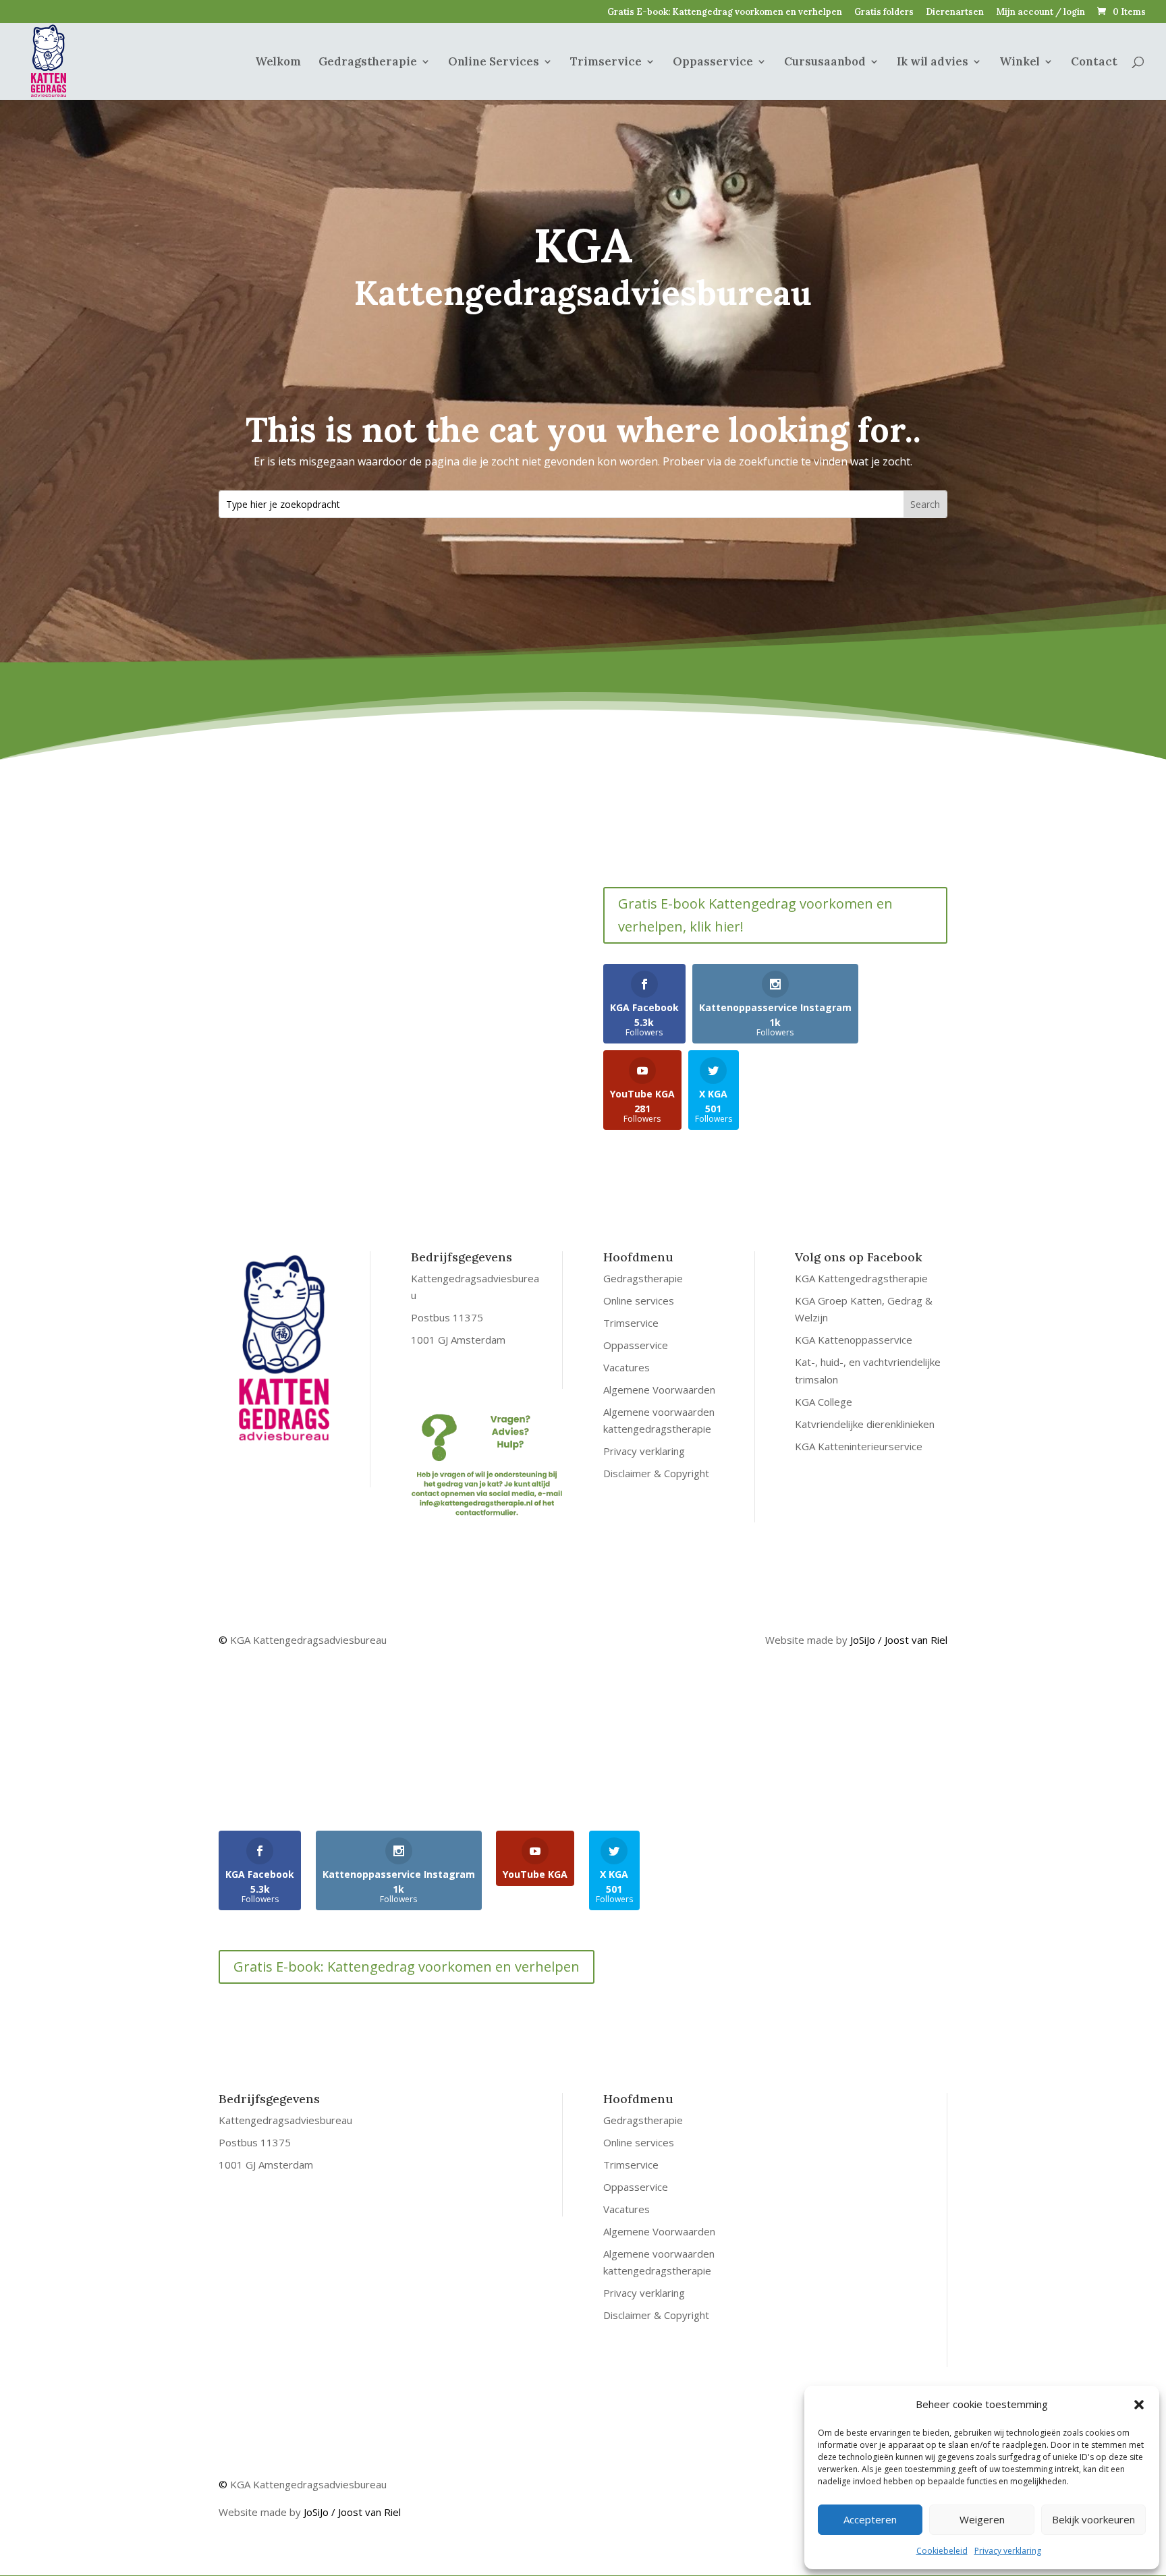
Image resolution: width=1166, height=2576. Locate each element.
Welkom (278, 63)
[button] (1139, 2405)
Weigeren (982, 2519)
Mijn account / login (1040, 12)
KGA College (824, 1402)
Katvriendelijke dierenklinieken (865, 1424)
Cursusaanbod (825, 63)
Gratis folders (884, 12)
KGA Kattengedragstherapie (861, 1278)
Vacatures (627, 1367)
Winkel (1020, 63)
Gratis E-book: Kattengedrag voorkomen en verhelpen (725, 12)
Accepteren (870, 2519)
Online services (639, 1300)
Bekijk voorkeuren (1093, 2519)
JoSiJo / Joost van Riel (899, 1640)
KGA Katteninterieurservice (859, 1446)
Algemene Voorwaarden (659, 1390)
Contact (1094, 63)
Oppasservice (713, 63)
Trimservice (606, 63)
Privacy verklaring (1008, 2551)
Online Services (494, 63)
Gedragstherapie (368, 63)
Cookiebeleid (942, 2551)
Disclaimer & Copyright (656, 1473)
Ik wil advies (933, 63)
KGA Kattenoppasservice (854, 1340)
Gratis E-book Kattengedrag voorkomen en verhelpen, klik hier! (755, 915)
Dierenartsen (955, 12)
